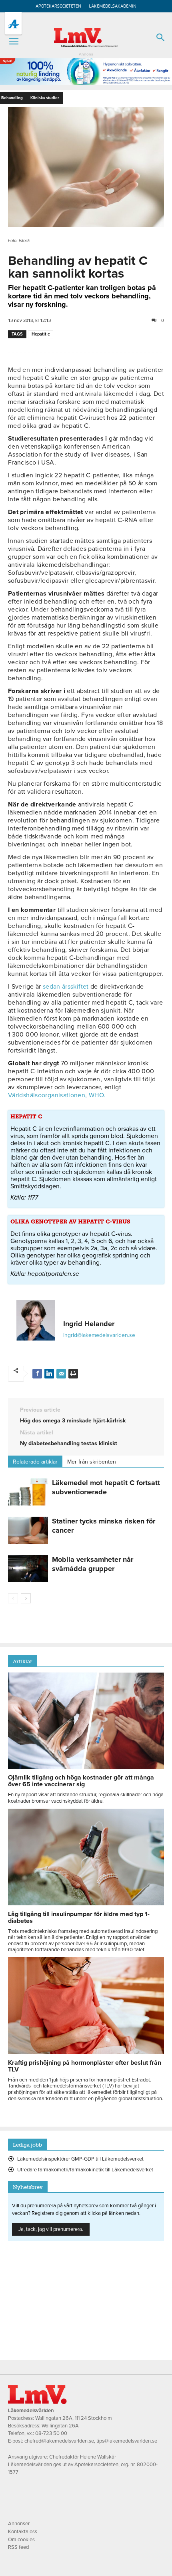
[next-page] (26, 1598)
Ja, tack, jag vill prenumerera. (51, 2229)
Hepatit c (41, 334)
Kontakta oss (23, 2532)
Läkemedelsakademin (113, 6)
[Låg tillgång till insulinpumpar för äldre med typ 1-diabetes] (86, 1903)
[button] (14, 42)
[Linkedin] (49, 1374)
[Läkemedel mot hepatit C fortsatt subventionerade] (28, 1492)
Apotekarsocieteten (58, 6)
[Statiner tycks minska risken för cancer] (28, 1530)
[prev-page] (13, 1598)
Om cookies (21, 2540)
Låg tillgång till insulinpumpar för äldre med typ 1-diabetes (79, 1918)
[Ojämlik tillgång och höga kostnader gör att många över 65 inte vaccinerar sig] (86, 1767)
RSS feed (18, 2547)
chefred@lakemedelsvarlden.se (59, 2441)
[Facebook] (37, 1374)
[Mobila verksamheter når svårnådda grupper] (28, 1569)
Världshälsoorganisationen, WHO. (57, 1095)
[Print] (73, 1374)
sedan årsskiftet (66, 987)
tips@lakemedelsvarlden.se (127, 2441)
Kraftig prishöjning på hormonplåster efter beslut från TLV (85, 2066)
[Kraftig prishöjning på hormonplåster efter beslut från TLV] (86, 2052)
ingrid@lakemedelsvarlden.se (99, 1335)
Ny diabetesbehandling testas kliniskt (69, 1443)
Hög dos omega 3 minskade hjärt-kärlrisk (73, 1421)
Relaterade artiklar (35, 1462)
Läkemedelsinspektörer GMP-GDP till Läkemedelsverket (80, 2159)
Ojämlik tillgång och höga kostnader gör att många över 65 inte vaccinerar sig (81, 1781)
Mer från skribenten (92, 1462)
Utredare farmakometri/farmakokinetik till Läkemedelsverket (85, 2170)
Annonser (19, 2524)
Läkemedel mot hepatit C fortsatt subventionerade (106, 1487)
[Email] (61, 1374)
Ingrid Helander (89, 1324)
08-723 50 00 (51, 2433)
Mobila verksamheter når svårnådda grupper (93, 1564)
